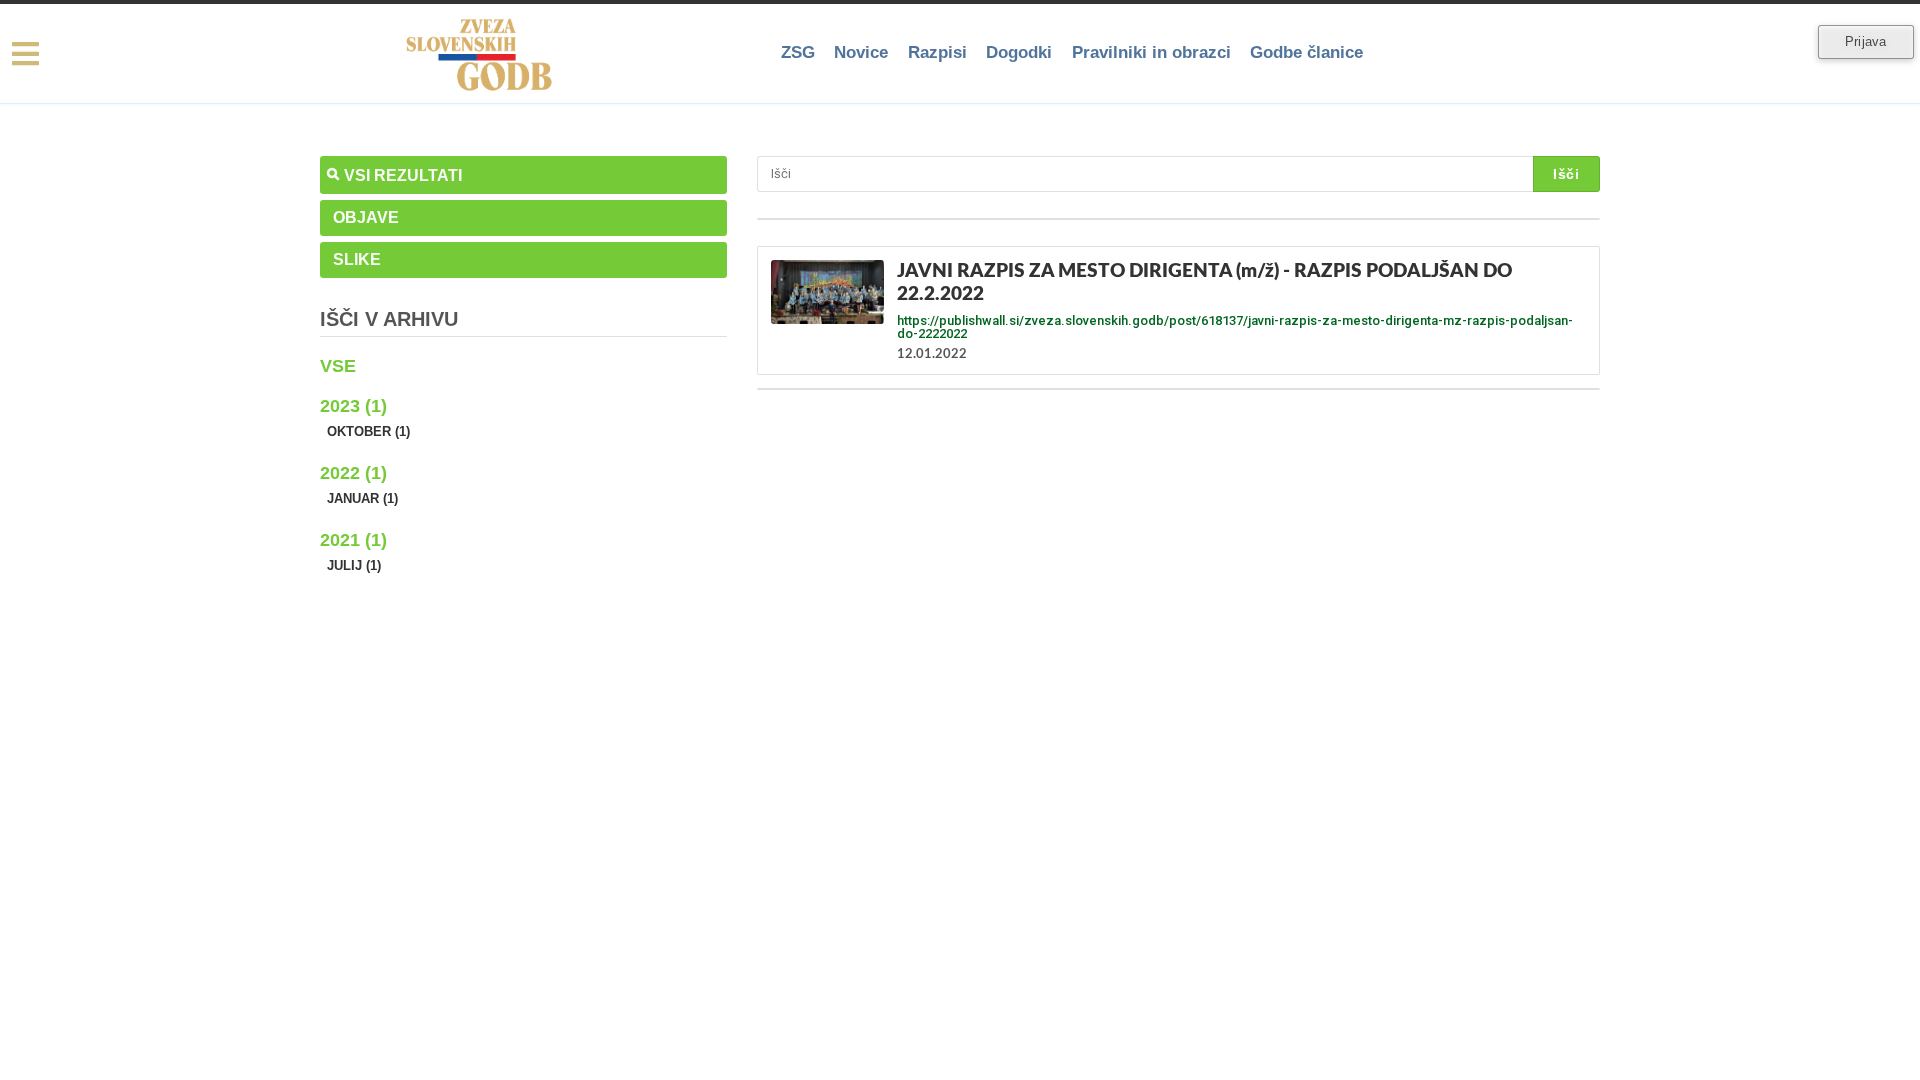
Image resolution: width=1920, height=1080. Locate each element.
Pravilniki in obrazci (1154, 52)
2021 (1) (353, 540)
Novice (865, 52)
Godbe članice (1310, 52)
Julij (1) (354, 565)
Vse (338, 366)
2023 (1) (353, 406)
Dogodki (1023, 52)
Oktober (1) (368, 431)
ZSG (801, 52)
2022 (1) (353, 473)
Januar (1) (362, 498)
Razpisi (940, 52)
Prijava (1865, 41)
